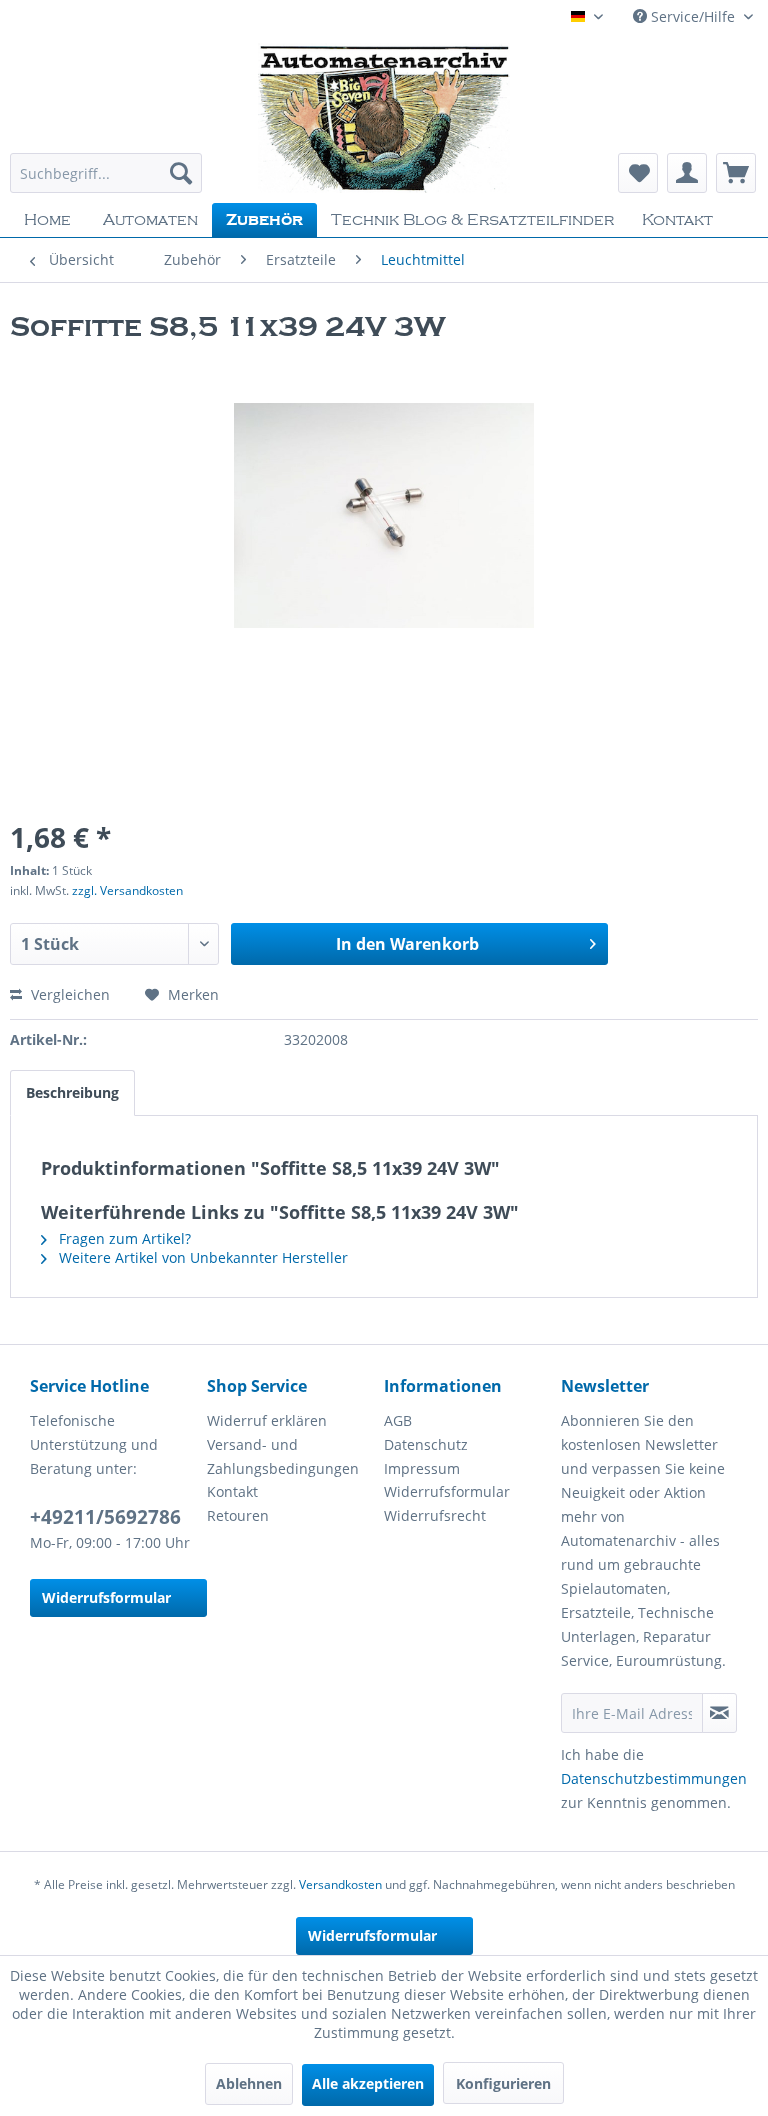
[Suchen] (181, 173)
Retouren (238, 1515)
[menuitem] (106, 173)
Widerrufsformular (106, 1597)
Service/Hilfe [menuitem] (693, 16)
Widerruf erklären (267, 1420)
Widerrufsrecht (435, 1515)
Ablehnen (249, 2083)
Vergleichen (68, 994)
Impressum (422, 1468)
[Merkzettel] (638, 173)
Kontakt (232, 1491)
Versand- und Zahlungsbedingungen (283, 1456)
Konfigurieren (503, 2083)
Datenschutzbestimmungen (654, 1778)
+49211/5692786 (105, 1517)
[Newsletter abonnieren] (719, 1713)
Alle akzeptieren (368, 2083)
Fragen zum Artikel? (123, 1238)
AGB (398, 1420)
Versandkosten (340, 1884)
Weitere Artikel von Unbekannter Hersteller (201, 1257)
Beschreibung (72, 1092)
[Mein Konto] (687, 173)
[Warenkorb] (736, 173)
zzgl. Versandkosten (127, 890)
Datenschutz (426, 1444)
